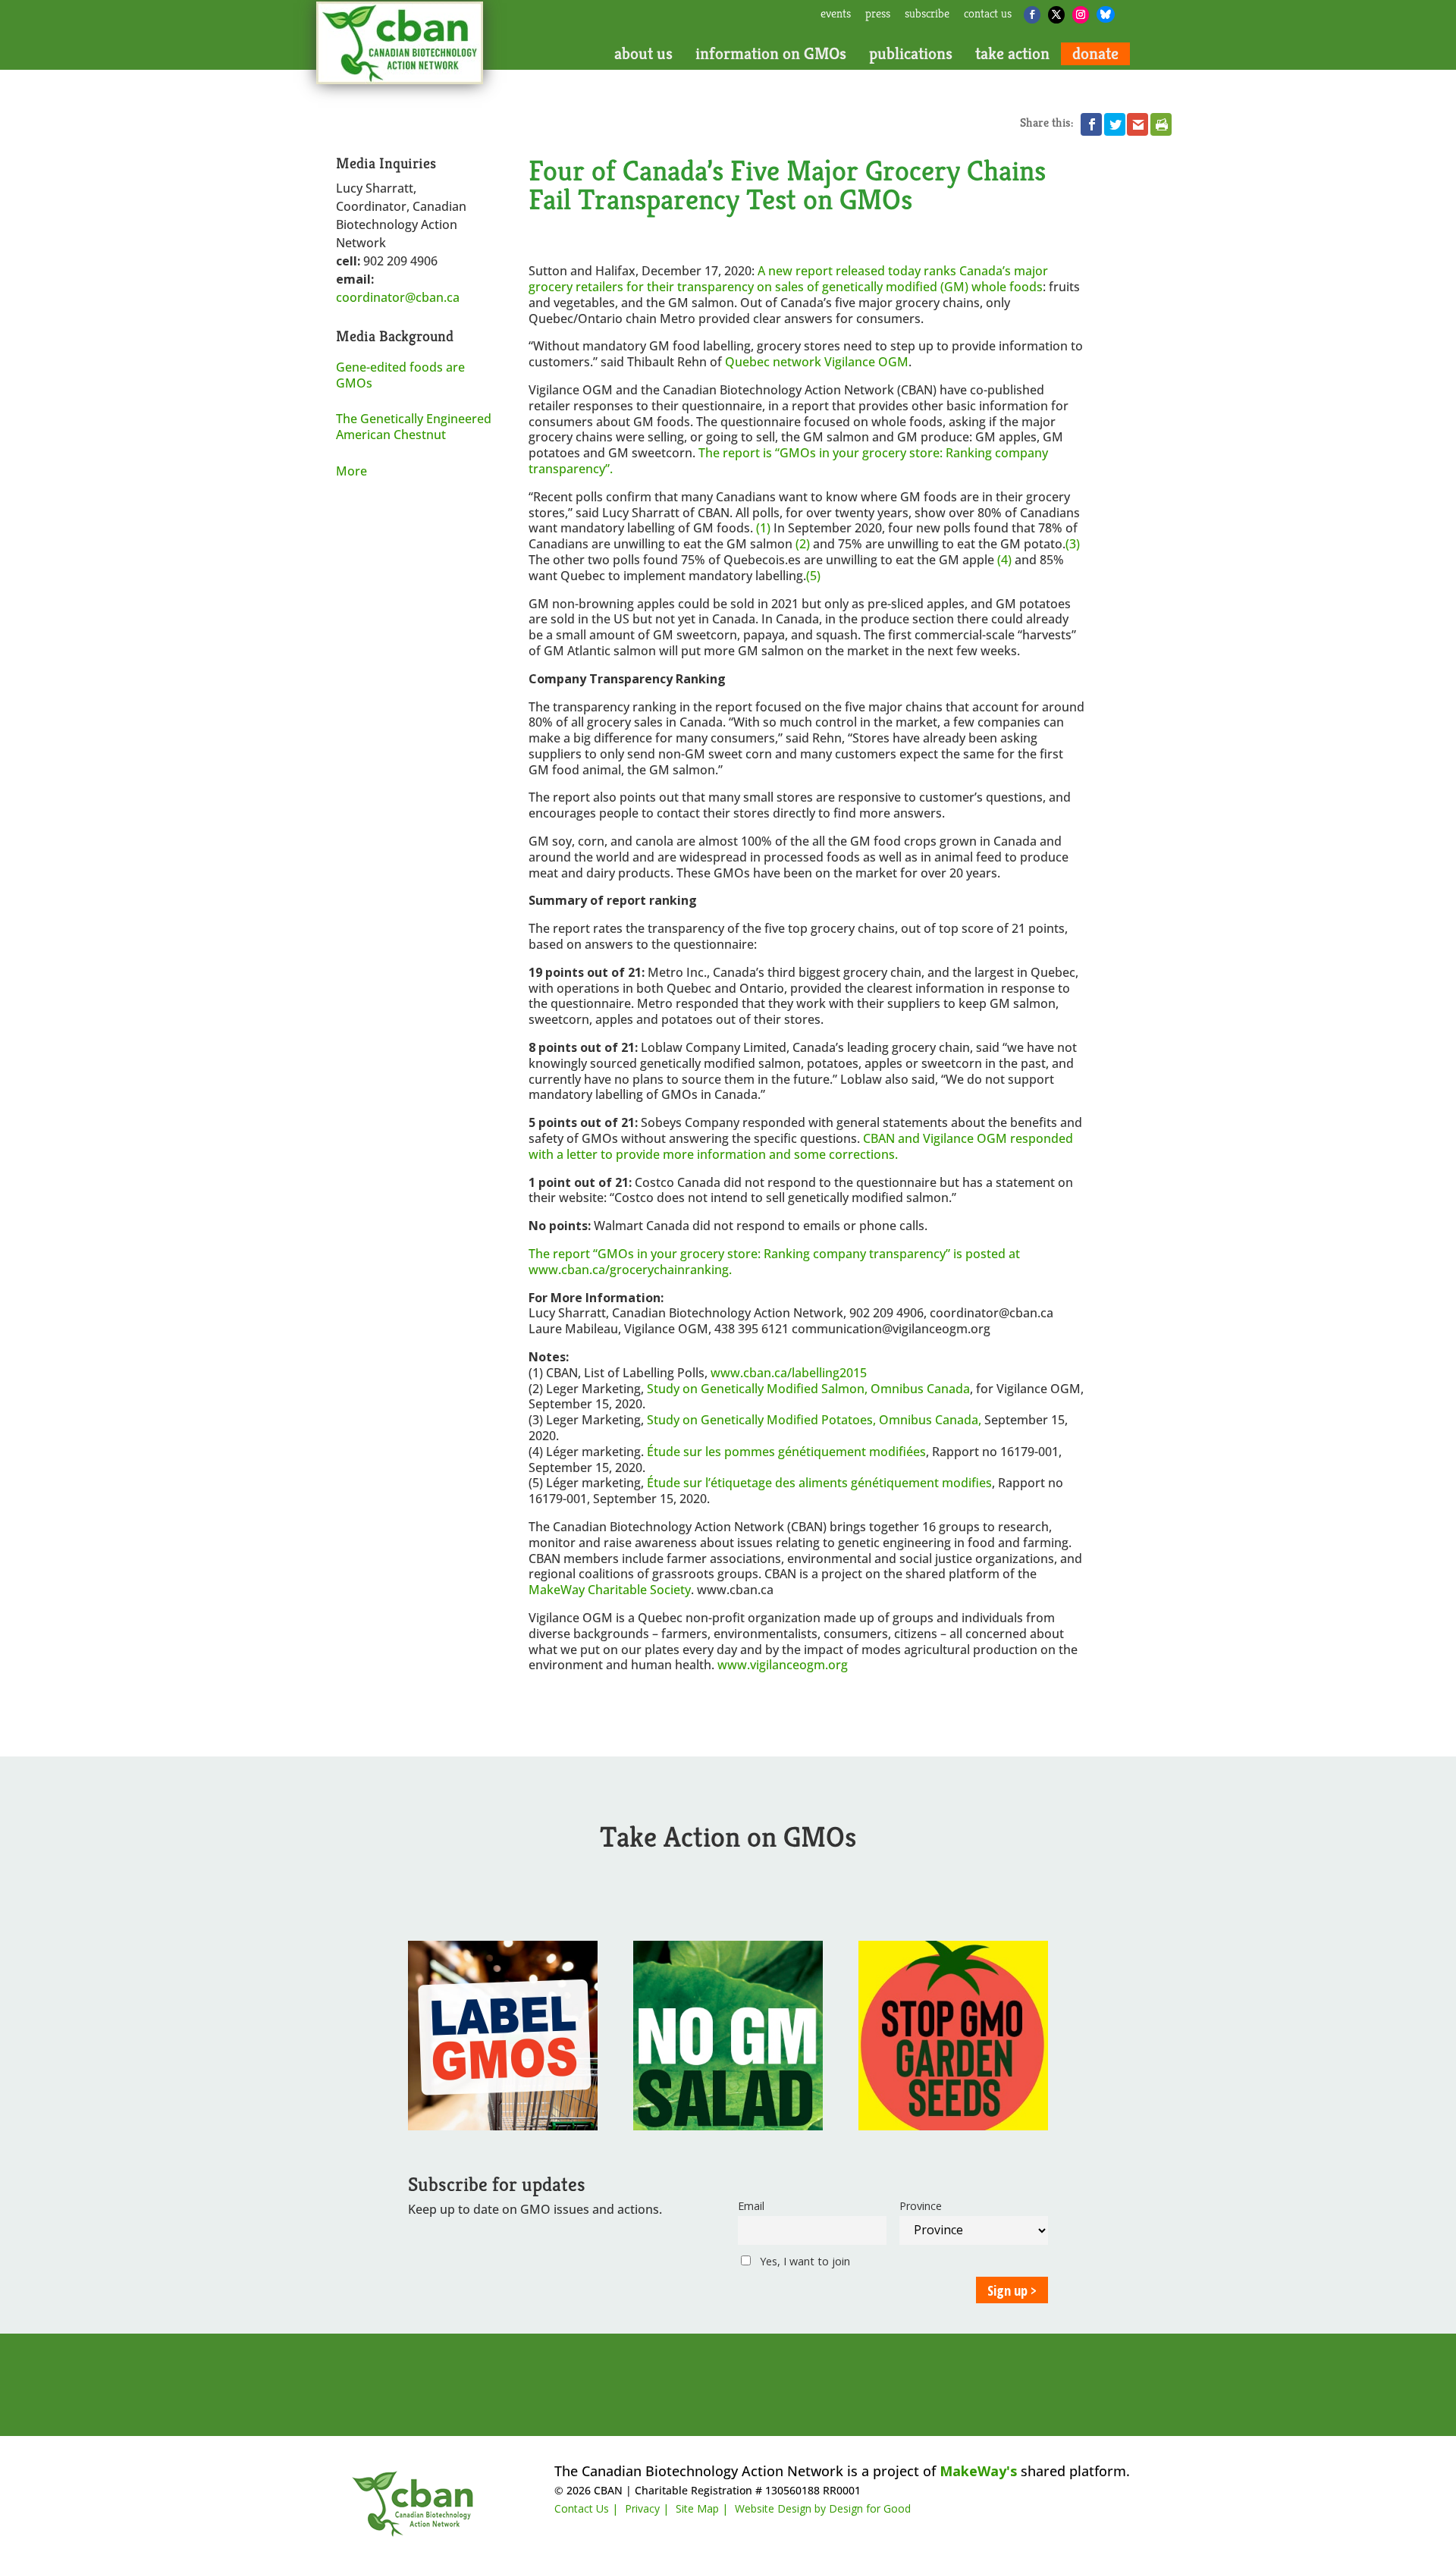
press (878, 14)
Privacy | (647, 2508)
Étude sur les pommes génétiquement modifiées (786, 1452)
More (351, 471)
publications (911, 54)
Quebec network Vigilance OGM (817, 362)
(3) (1073, 544)
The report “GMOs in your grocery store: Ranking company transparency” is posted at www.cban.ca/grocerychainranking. (774, 1262)
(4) (1004, 560)
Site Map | (702, 2508)
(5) (813, 576)
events (836, 14)
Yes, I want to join (803, 2261)
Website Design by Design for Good (823, 2508)
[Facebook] (1032, 15)
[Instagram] (1081, 15)
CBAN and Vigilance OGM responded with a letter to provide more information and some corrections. (801, 1146)
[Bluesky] (1106, 14)
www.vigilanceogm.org (783, 1665)
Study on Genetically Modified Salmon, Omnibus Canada (808, 1389)
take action (1012, 54)
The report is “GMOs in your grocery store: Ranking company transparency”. (788, 461)
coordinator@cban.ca (398, 297)
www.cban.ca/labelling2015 (789, 1373)
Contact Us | (586, 2508)
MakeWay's (978, 2471)
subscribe (927, 14)
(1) (763, 528)
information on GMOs (771, 54)
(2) (803, 544)
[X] (1056, 15)
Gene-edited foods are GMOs (400, 375)
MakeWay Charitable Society (610, 1590)
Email (751, 2206)
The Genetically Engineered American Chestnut (414, 427)
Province (921, 2206)
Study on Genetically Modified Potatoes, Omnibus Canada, (814, 1420)
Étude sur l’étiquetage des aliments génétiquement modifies (819, 1483)
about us (643, 54)
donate (1095, 54)
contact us (988, 14)
